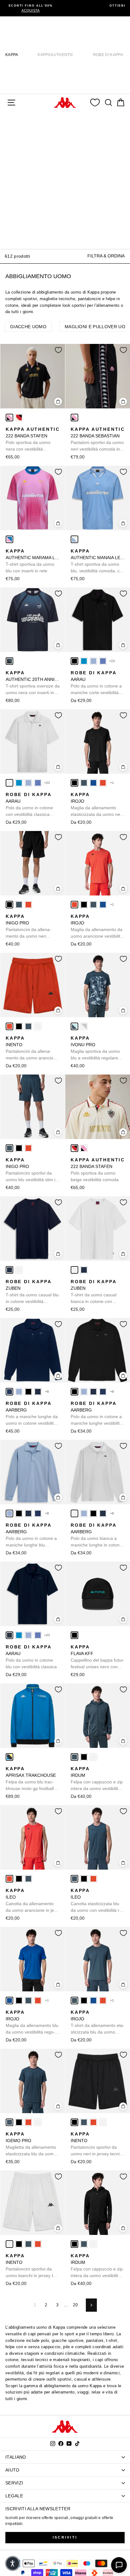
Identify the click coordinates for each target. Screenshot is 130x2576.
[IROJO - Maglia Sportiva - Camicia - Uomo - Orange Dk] (103, 783)
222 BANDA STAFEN (33, 440)
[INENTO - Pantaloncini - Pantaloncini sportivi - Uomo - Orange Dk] (9, 1026)
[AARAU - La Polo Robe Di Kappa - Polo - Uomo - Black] (74, 661)
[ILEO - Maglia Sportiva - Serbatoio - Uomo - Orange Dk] (9, 1879)
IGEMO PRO (31, 2144)
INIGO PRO (30, 927)
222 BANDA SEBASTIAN (98, 440)
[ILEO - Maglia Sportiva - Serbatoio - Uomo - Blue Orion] (28, 1879)
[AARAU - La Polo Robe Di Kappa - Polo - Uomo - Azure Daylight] (93, 661)
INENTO (32, 1048)
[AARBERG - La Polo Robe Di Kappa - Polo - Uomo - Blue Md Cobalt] (9, 1392)
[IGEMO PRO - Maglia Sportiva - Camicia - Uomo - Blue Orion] (9, 2122)
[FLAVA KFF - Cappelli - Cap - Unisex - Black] (74, 1635)
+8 (47, 1392)
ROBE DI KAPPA (108, 55)
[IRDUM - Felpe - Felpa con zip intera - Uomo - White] (93, 1757)
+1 (112, 783)
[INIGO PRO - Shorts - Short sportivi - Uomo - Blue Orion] (19, 905)
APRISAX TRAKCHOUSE (31, 1779)
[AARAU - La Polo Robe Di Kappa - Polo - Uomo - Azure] (84, 661)
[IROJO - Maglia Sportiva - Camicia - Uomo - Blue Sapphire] (93, 783)
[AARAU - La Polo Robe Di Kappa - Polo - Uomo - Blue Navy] (9, 1635)
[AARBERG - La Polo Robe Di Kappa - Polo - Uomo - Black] (28, 1392)
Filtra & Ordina (106, 256)
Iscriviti (65, 2537)
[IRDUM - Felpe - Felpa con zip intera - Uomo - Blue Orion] (74, 1757)
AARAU (96, 683)
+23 (112, 661)
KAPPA (12, 55)
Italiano (16, 2457)
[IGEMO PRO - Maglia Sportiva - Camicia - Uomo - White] (38, 2122)
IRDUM (97, 1779)
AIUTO (12, 2470)
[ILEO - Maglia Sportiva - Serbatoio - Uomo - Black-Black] (19, 1879)
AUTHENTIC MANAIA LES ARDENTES (98, 561)
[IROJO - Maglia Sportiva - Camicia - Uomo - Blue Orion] (84, 783)
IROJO (98, 805)
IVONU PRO (95, 1048)
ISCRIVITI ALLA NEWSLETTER (38, 2509)
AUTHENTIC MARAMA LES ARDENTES (33, 561)
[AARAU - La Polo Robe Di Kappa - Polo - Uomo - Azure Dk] (103, 661)
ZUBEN (32, 1292)
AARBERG (32, 1414)
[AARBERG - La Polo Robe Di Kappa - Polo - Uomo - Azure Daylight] (19, 1392)
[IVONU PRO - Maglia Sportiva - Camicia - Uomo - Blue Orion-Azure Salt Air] (74, 1026)
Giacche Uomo (28, 327)
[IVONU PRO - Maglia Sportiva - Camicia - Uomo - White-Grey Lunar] (84, 1026)
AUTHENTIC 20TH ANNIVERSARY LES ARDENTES (33, 683)
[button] (13, 2563)
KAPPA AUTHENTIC (56, 55)
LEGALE (14, 2496)
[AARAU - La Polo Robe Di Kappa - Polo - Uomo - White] (9, 783)
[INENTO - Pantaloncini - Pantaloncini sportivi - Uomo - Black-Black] (19, 1026)
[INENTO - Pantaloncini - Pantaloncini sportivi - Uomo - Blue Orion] (28, 1026)
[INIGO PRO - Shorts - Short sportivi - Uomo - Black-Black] (9, 905)
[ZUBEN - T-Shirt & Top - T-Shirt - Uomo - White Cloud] (19, 1270)
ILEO (31, 1901)
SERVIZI (14, 2483)
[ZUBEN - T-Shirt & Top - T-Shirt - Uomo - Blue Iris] (9, 1270)
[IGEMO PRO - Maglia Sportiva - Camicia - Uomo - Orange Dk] (28, 2122)
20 (75, 2305)
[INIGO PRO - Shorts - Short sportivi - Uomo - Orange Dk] (28, 905)
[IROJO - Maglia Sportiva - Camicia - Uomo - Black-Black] (74, 783)
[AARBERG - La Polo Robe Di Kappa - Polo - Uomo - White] (74, 1513)
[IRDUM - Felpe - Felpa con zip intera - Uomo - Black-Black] (84, 1757)
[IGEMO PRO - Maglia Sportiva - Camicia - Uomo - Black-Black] (19, 2122)
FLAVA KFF (98, 1657)
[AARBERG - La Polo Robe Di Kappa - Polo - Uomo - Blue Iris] (38, 1392)
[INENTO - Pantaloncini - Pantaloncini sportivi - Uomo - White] (38, 1026)
